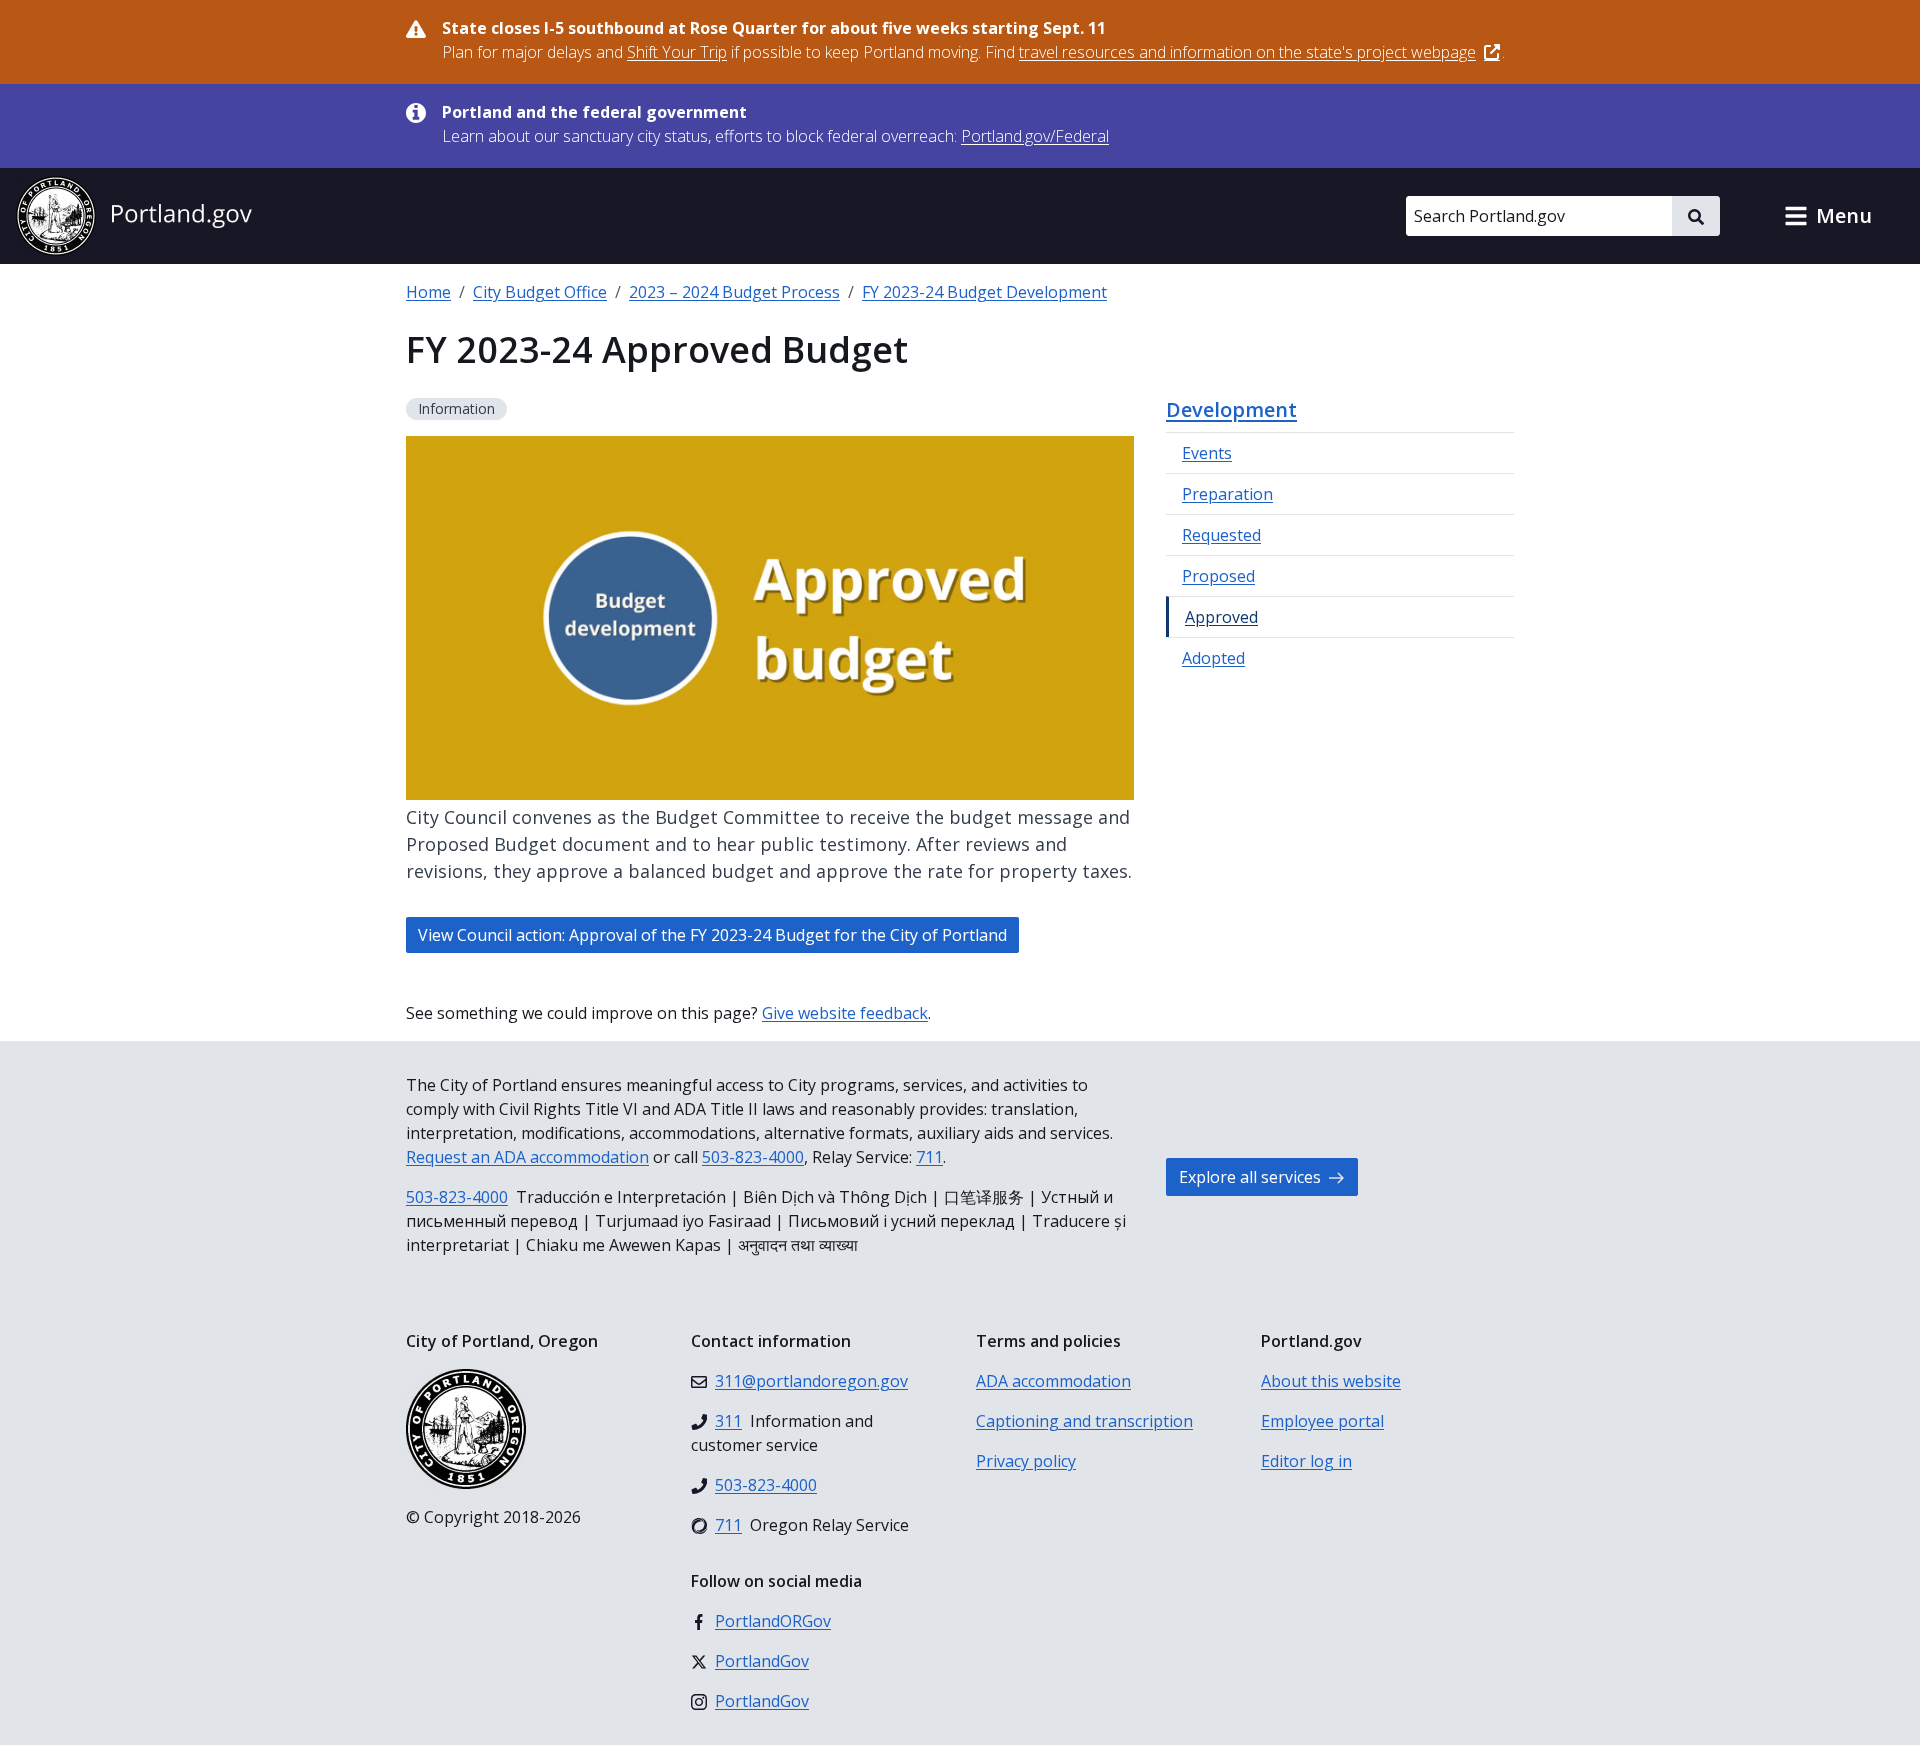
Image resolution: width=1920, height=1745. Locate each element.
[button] (1828, 216)
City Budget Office (540, 292)
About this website (1331, 1381)
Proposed (1218, 576)
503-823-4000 (753, 1157)
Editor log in (1306, 1461)
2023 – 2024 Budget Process (734, 292)
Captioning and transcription (1084, 1421)
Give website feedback (845, 1013)
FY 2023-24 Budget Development (984, 292)
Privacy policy (1026, 1461)
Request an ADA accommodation (527, 1157)
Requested (1221, 535)
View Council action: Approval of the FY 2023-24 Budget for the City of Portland (712, 935)
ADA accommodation (1053, 1381)
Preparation (1227, 494)
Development (1231, 409)
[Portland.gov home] (134, 216)
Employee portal (1322, 1421)
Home (428, 292)
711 (929, 1157)
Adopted (1213, 658)
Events (1207, 453)
